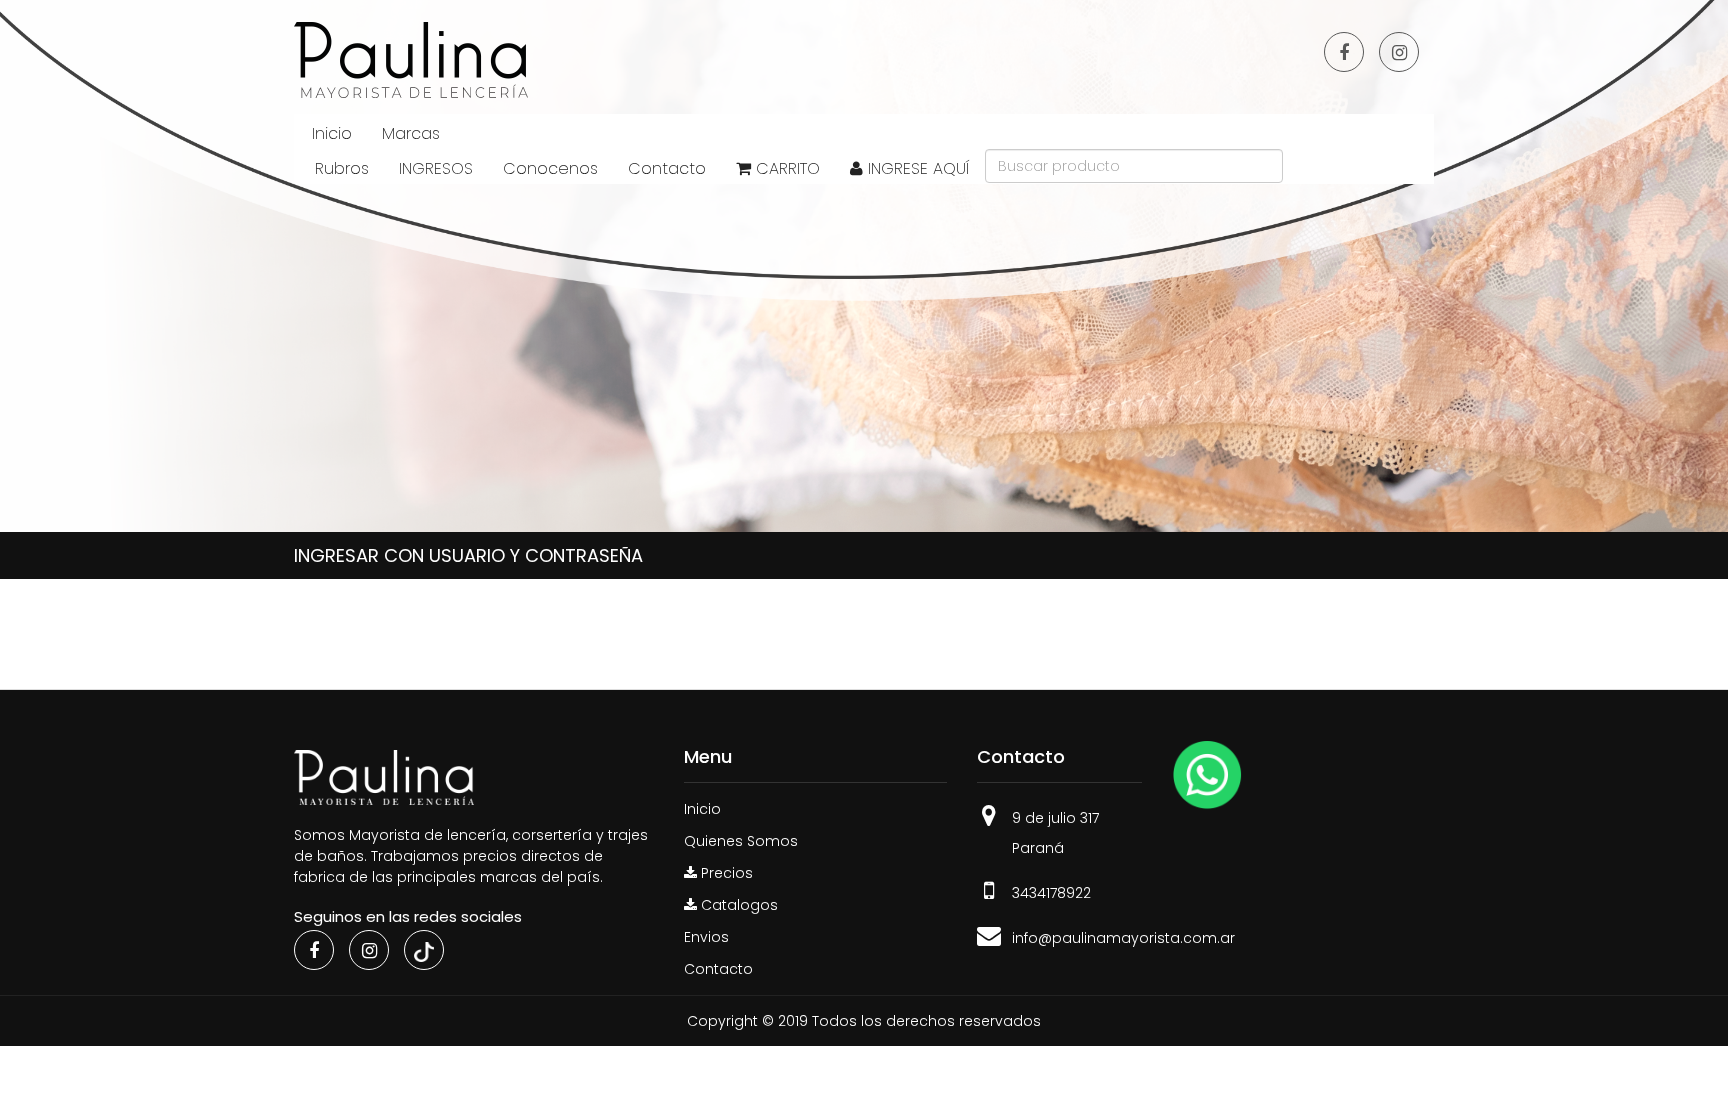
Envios (706, 937)
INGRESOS (436, 168)
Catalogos (737, 905)
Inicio (332, 133)
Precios (725, 873)
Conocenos (550, 168)
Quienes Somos (741, 841)
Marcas (411, 133)
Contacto (667, 168)
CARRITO (785, 168)
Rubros (342, 168)
